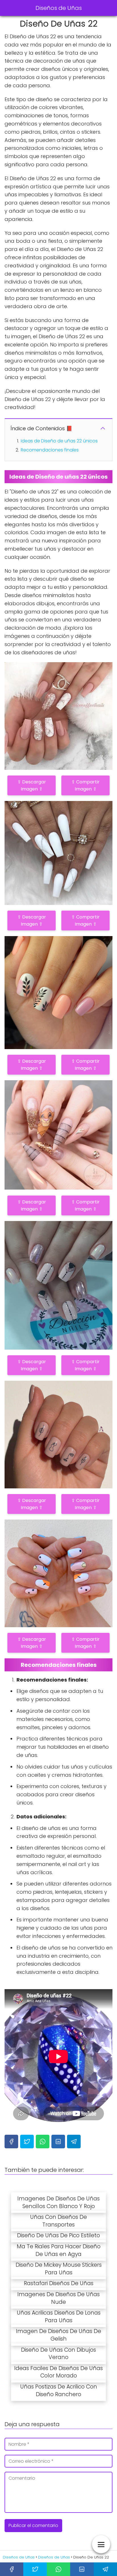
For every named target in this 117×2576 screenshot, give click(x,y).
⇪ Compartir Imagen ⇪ (85, 785)
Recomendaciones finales (50, 450)
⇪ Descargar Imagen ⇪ (32, 785)
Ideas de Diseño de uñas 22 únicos (59, 441)
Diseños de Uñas (59, 8)
